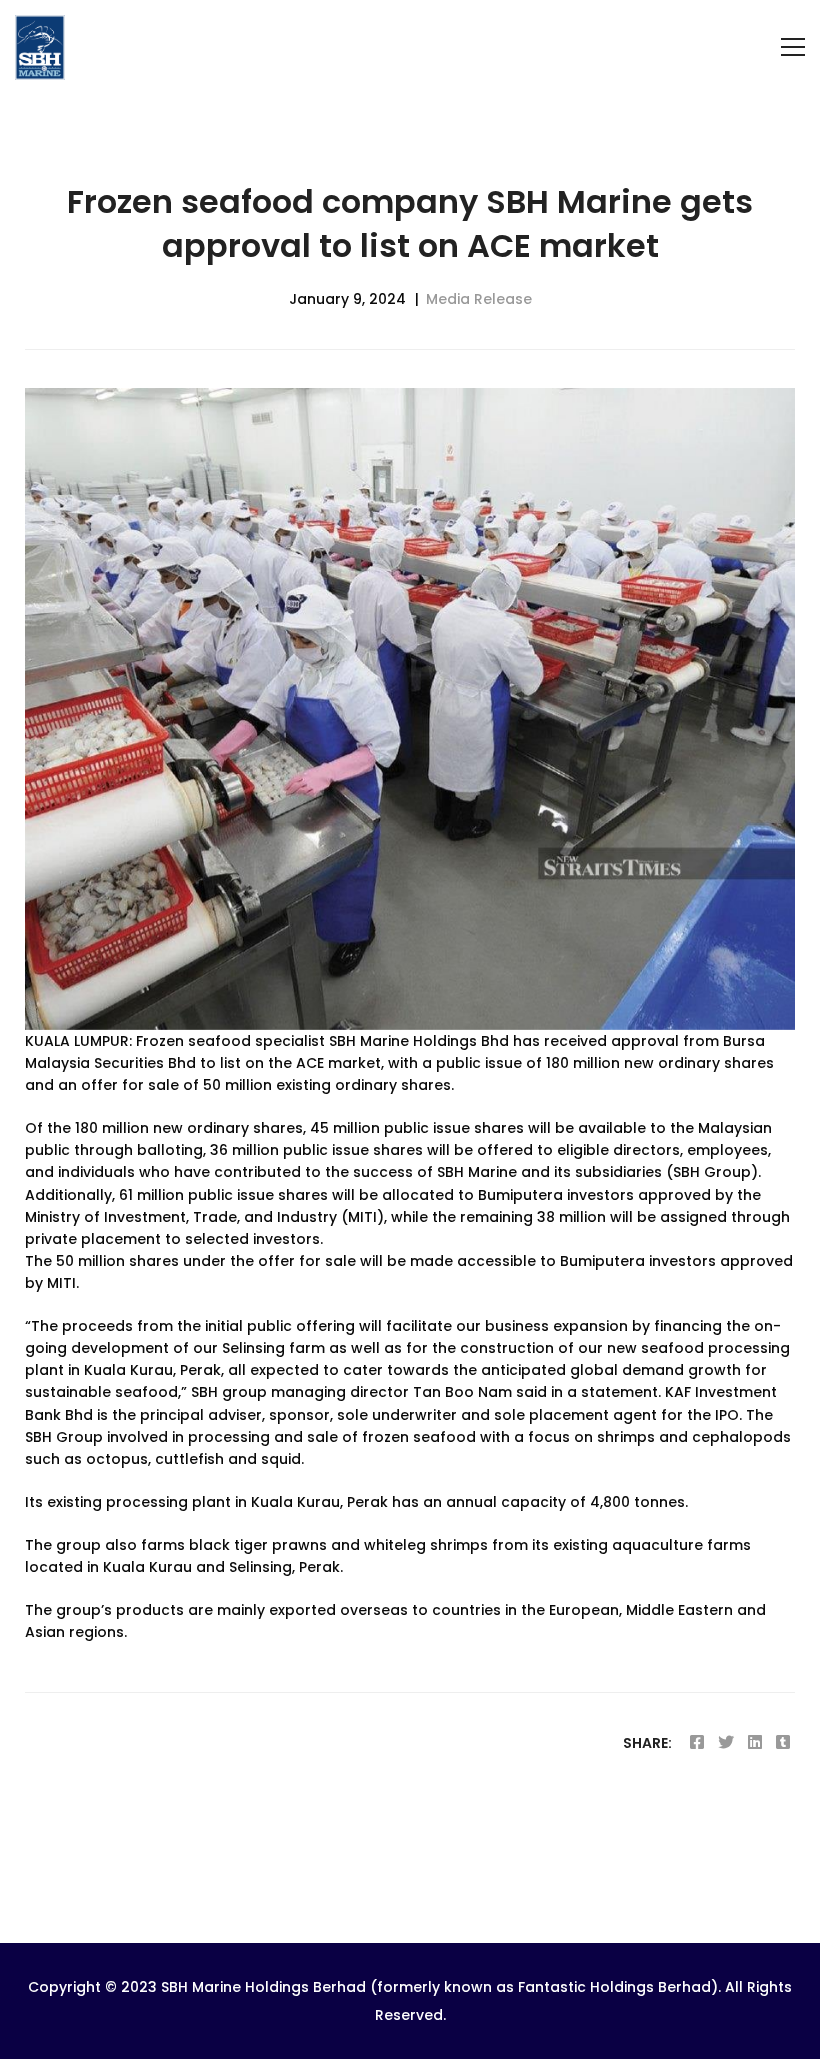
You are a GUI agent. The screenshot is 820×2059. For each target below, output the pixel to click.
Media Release (479, 299)
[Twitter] (726, 1742)
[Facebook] (697, 1742)
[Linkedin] (755, 1742)
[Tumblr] (783, 1742)
